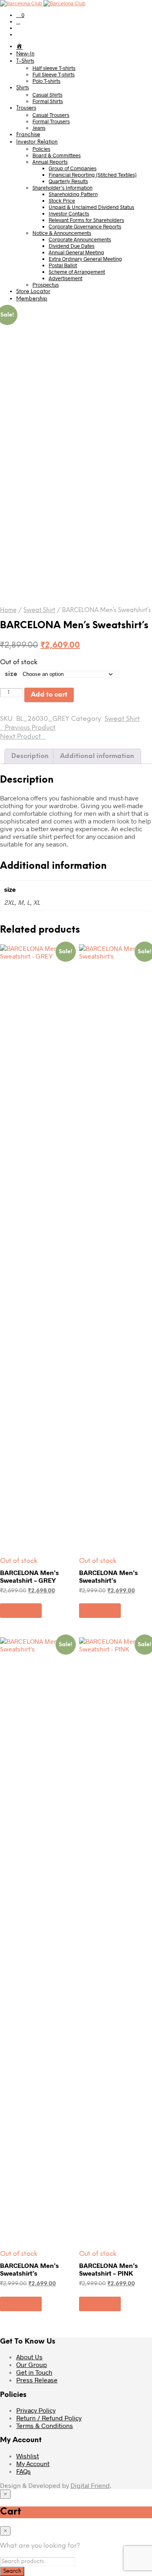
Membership (32, 299)
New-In (25, 54)
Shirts (22, 88)
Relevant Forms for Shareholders (86, 220)
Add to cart (49, 695)
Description (30, 756)
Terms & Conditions (45, 2425)
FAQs (24, 2471)
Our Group (32, 2364)
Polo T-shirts (46, 81)
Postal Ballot (63, 265)
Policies (41, 149)
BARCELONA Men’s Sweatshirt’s (108, 1576)
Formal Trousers (51, 121)
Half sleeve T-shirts (54, 68)
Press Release (37, 2380)
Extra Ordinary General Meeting (85, 259)
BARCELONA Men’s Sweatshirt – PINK (108, 2269)
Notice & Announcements (62, 233)
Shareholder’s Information (62, 188)
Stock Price (62, 201)
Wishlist (28, 2456)
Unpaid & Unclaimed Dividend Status (91, 207)
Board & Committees (57, 155)
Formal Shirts (48, 101)
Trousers (26, 108)
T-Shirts (25, 61)
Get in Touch (34, 2372)
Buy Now (21, 1610)
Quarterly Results (68, 181)
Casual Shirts (47, 95)
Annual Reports (50, 162)
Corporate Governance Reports (85, 226)
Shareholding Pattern (73, 194)
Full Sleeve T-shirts (54, 74)
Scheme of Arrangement (77, 272)
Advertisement (65, 278)
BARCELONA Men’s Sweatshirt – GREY (29, 1576)
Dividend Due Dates (72, 246)
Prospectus (46, 285)
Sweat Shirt (39, 610)
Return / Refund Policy (49, 2418)
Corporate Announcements (80, 239)
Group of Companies (73, 168)
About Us (29, 2357)
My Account (33, 2463)
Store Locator (33, 292)
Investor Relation (37, 142)
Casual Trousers (51, 115)
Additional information (97, 756)
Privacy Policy (36, 2410)
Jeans (39, 128)
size (11, 674)
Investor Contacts (69, 213)
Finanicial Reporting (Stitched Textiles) (93, 175)
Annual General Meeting (76, 252)
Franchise (28, 135)
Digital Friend (90, 2485)
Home (8, 610)
